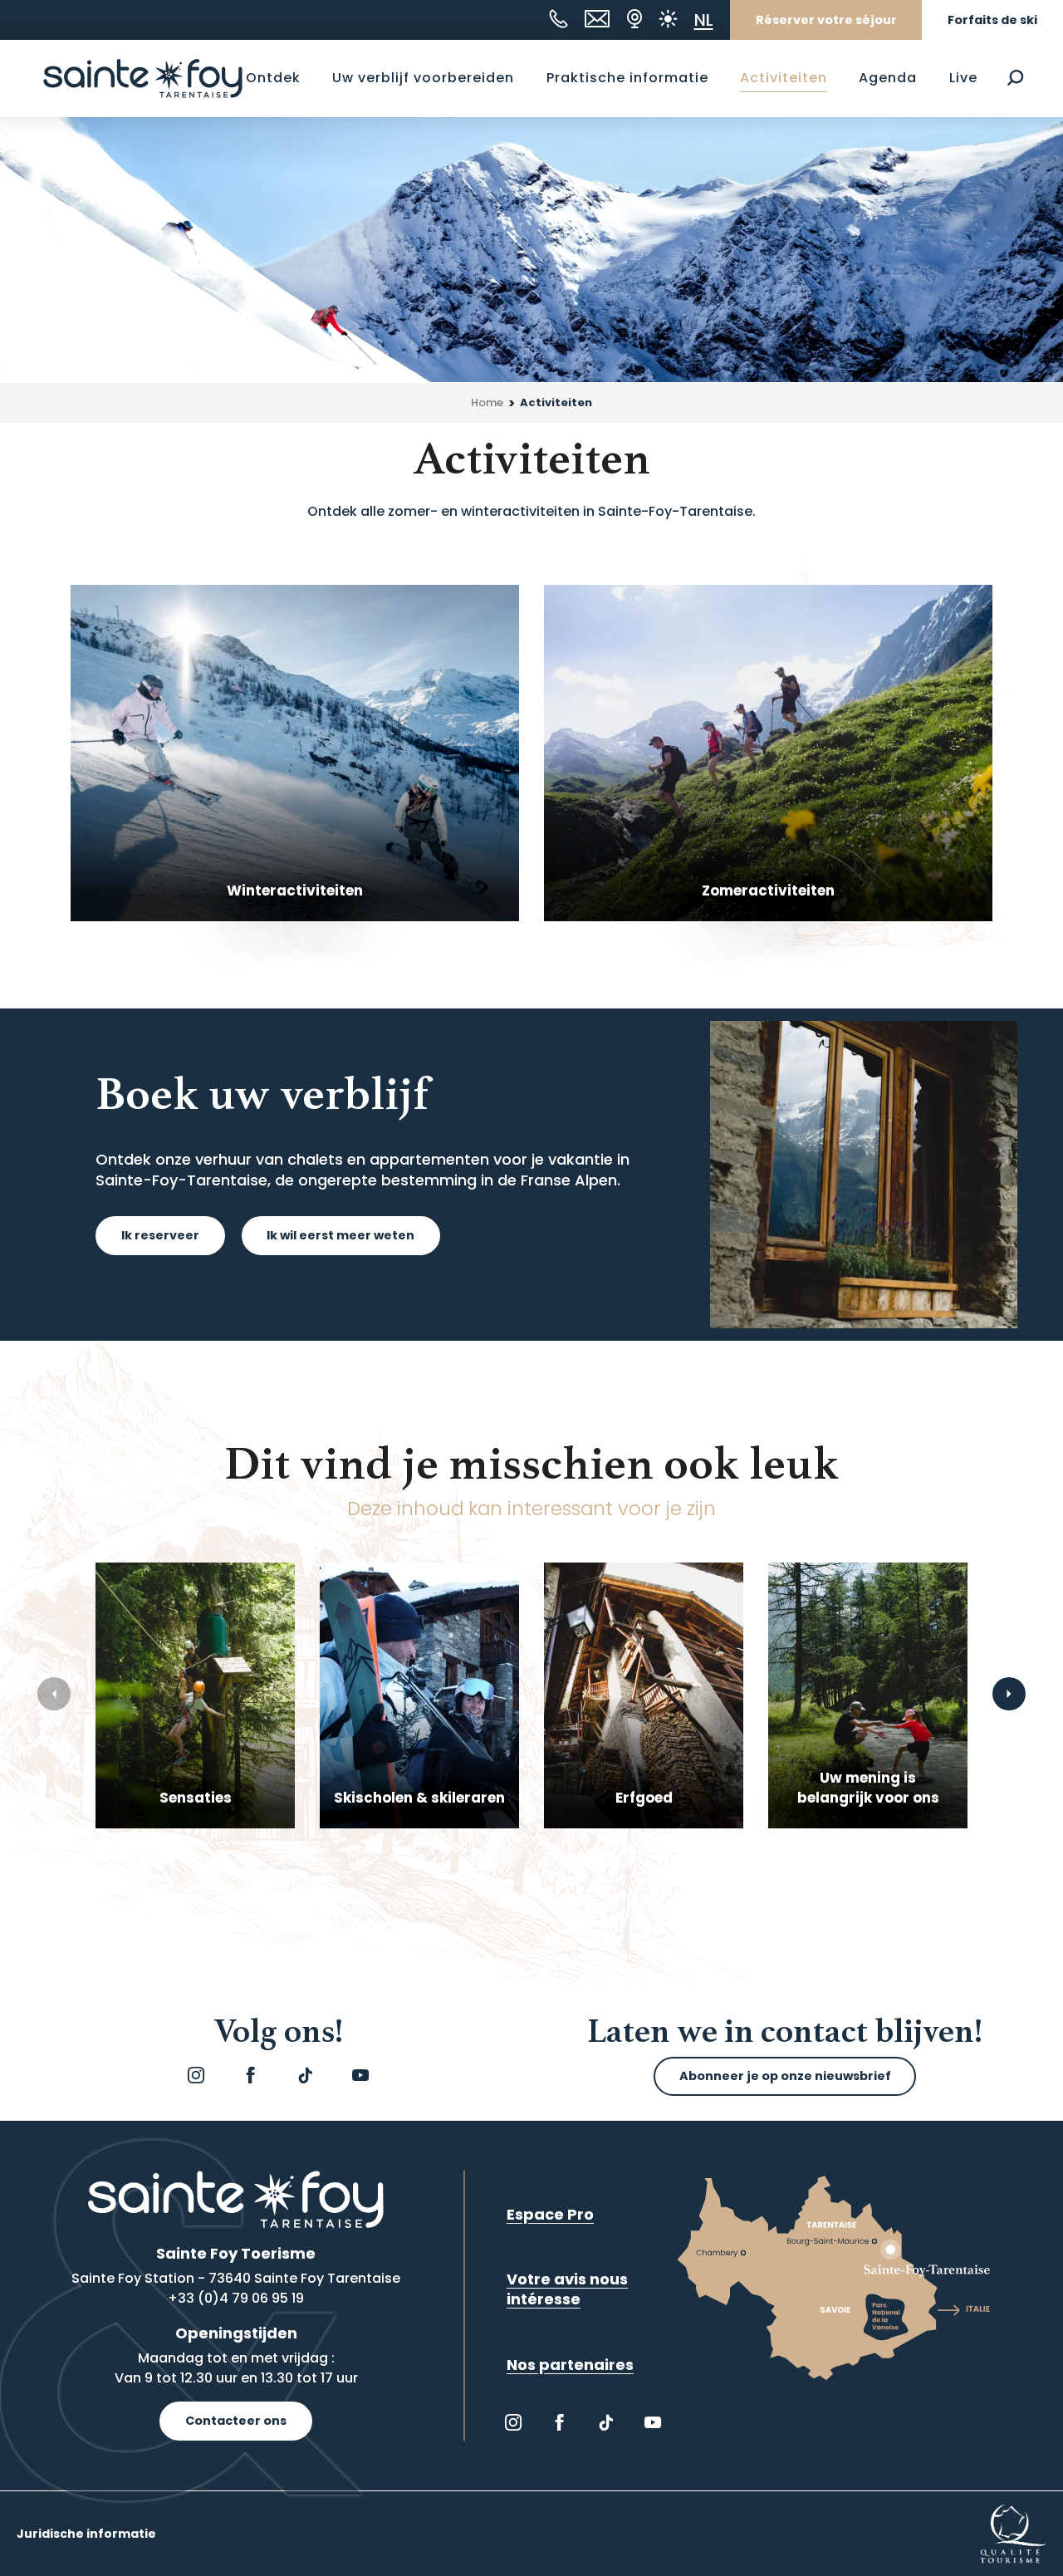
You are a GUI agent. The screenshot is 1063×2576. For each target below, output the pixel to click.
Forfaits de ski (992, 20)
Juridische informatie (86, 2534)
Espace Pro (550, 2214)
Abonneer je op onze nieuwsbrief (785, 2076)
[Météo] (668, 19)
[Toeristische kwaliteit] (1013, 2533)
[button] (1015, 78)
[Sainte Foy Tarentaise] (143, 78)
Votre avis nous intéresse (567, 2289)
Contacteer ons (236, 2421)
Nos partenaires (570, 2365)
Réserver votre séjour (826, 20)
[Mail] (597, 19)
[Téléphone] (558, 19)
